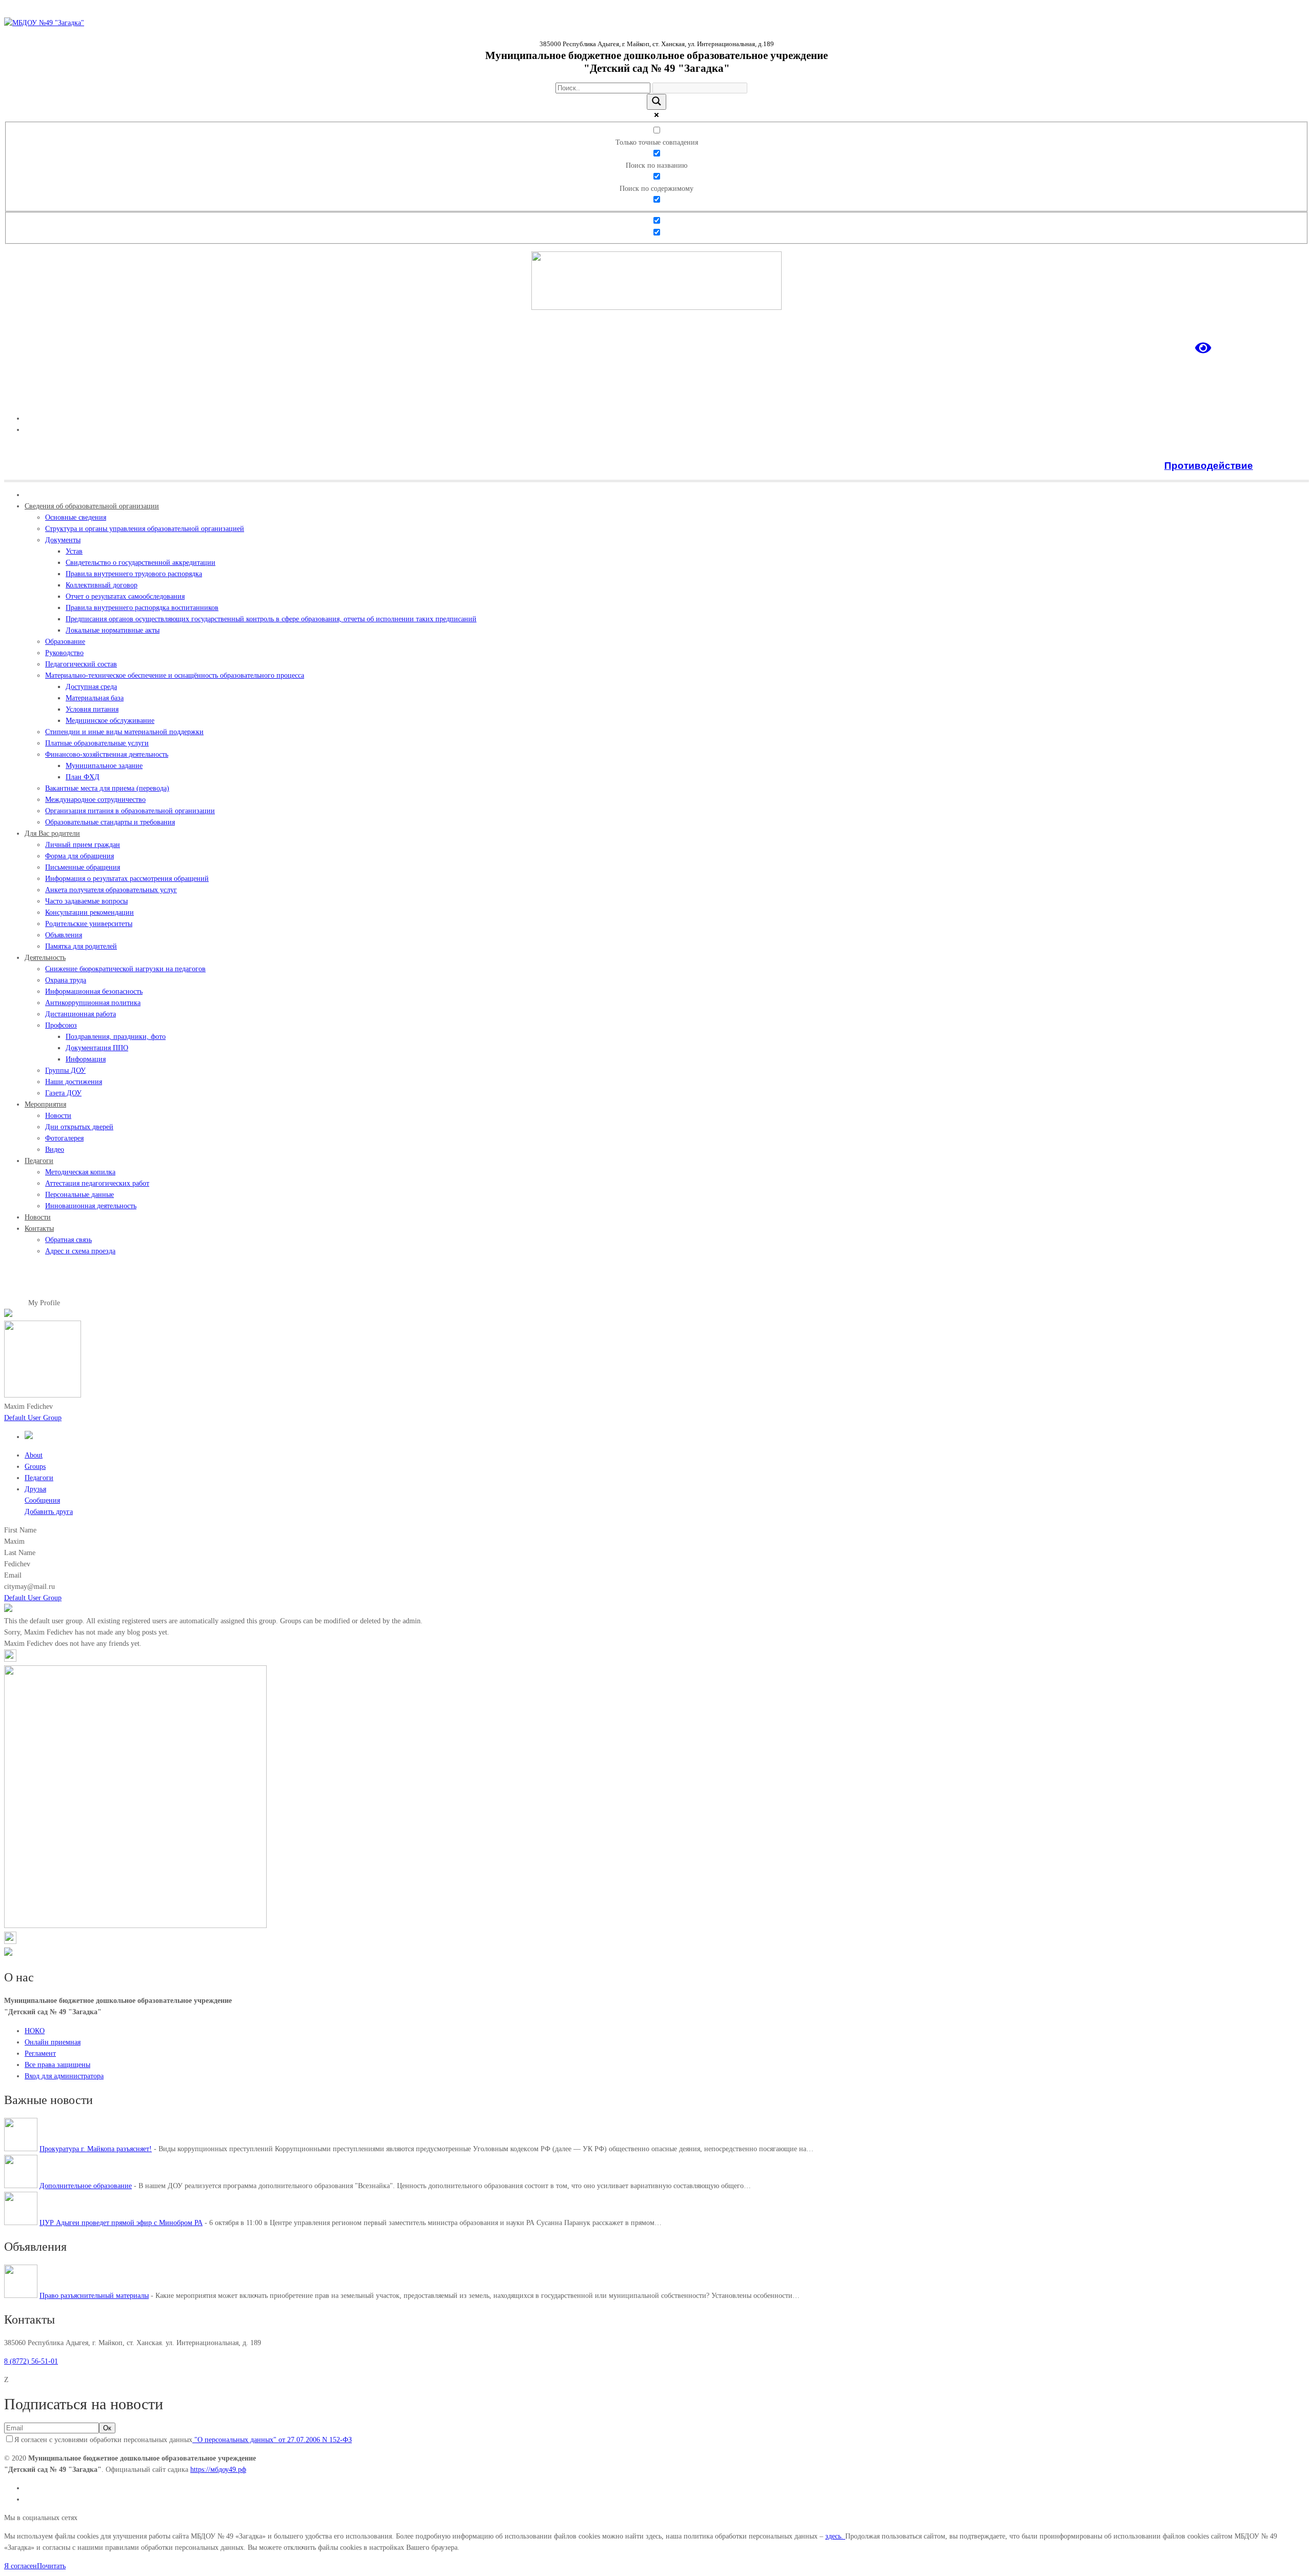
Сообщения (42, 1500)
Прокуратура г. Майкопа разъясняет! (96, 2149)
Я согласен (21, 2566)
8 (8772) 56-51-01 (31, 2361)
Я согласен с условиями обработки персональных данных (183, 2440)
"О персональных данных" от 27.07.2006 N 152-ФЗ (272, 2440)
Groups (35, 1467)
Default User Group (33, 1418)
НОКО (35, 2031)
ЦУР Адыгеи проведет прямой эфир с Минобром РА (121, 2223)
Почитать (51, 2566)
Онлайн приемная (53, 2042)
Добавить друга (49, 1512)
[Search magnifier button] (656, 102)
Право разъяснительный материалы (94, 2296)
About (34, 1455)
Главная (16, 1303)
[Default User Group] (29, 1437)
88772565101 (1289, 400)
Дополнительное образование (86, 2186)
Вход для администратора (64, 2076)
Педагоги (39, 1478)
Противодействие (1209, 466)
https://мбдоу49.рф (218, 2470)
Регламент (40, 2053)
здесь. (835, 2536)
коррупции (1282, 466)
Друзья (35, 1489)
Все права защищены (57, 2065)
